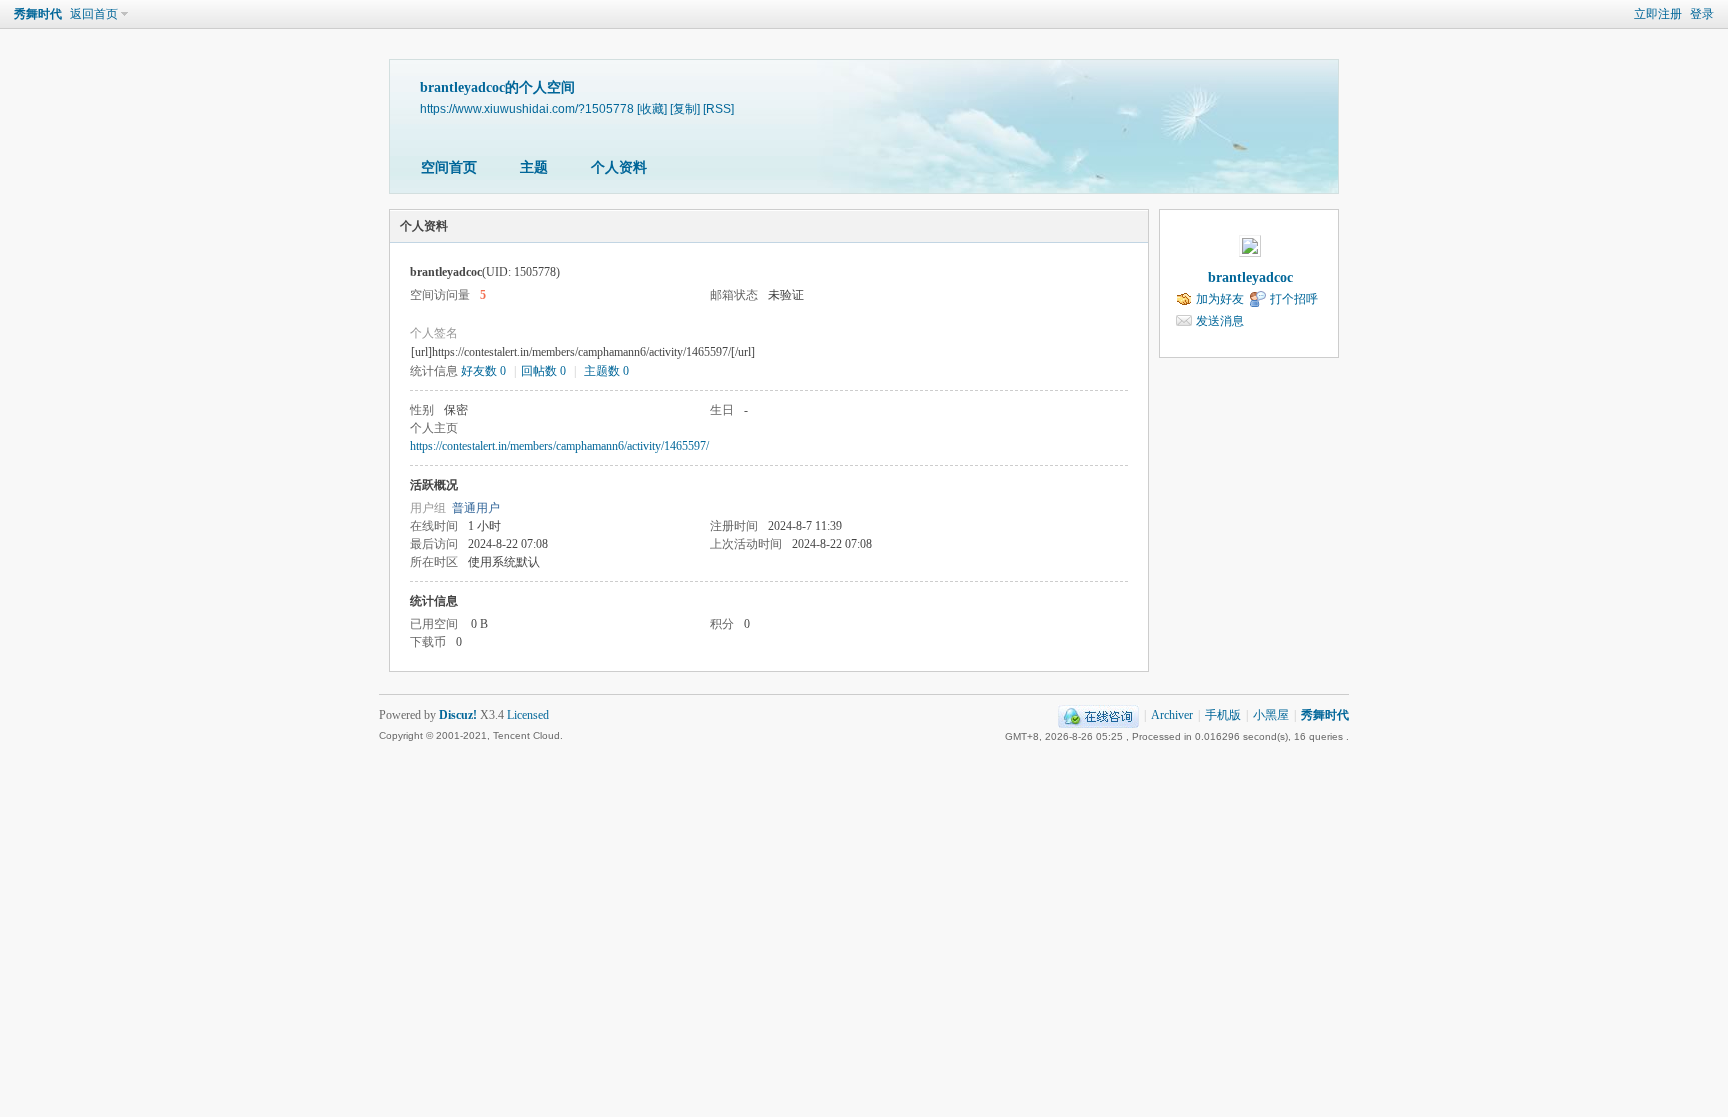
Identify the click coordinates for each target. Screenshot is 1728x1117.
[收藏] (652, 108)
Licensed (528, 715)
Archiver (1172, 715)
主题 (534, 167)
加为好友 (1220, 299)
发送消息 (1220, 321)
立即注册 (1658, 14)
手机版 (1223, 715)
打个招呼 (1294, 299)
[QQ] (1098, 715)
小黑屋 (1271, 715)
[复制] (685, 108)
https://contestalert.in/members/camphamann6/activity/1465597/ (559, 446)
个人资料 (619, 167)
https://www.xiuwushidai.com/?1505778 (527, 108)
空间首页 (449, 167)
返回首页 (94, 14)
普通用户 (476, 508)
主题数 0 (606, 371)
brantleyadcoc (1250, 277)
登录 (1702, 14)
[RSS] (718, 108)
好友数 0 (483, 371)
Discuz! (458, 715)
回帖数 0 (543, 371)
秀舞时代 (38, 14)
